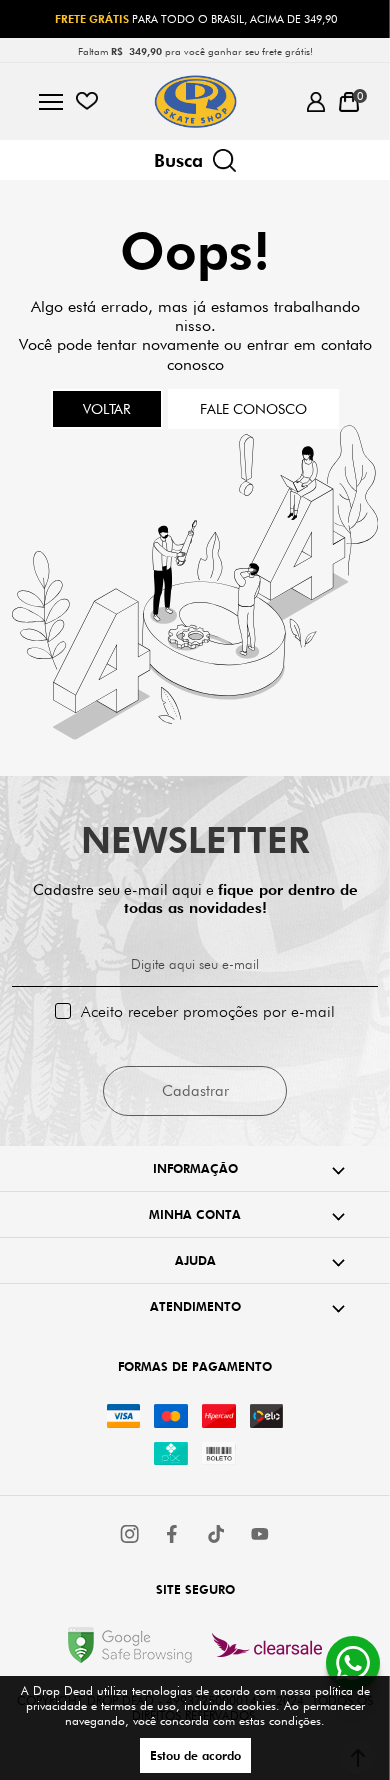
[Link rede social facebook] (174, 1534)
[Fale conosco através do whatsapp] (353, 1663)
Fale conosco (253, 409)
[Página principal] (195, 101)
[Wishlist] (86, 101)
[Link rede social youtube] (260, 1534)
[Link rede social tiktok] (217, 1534)
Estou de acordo (195, 1755)
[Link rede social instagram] (131, 1534)
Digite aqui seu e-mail (195, 964)
